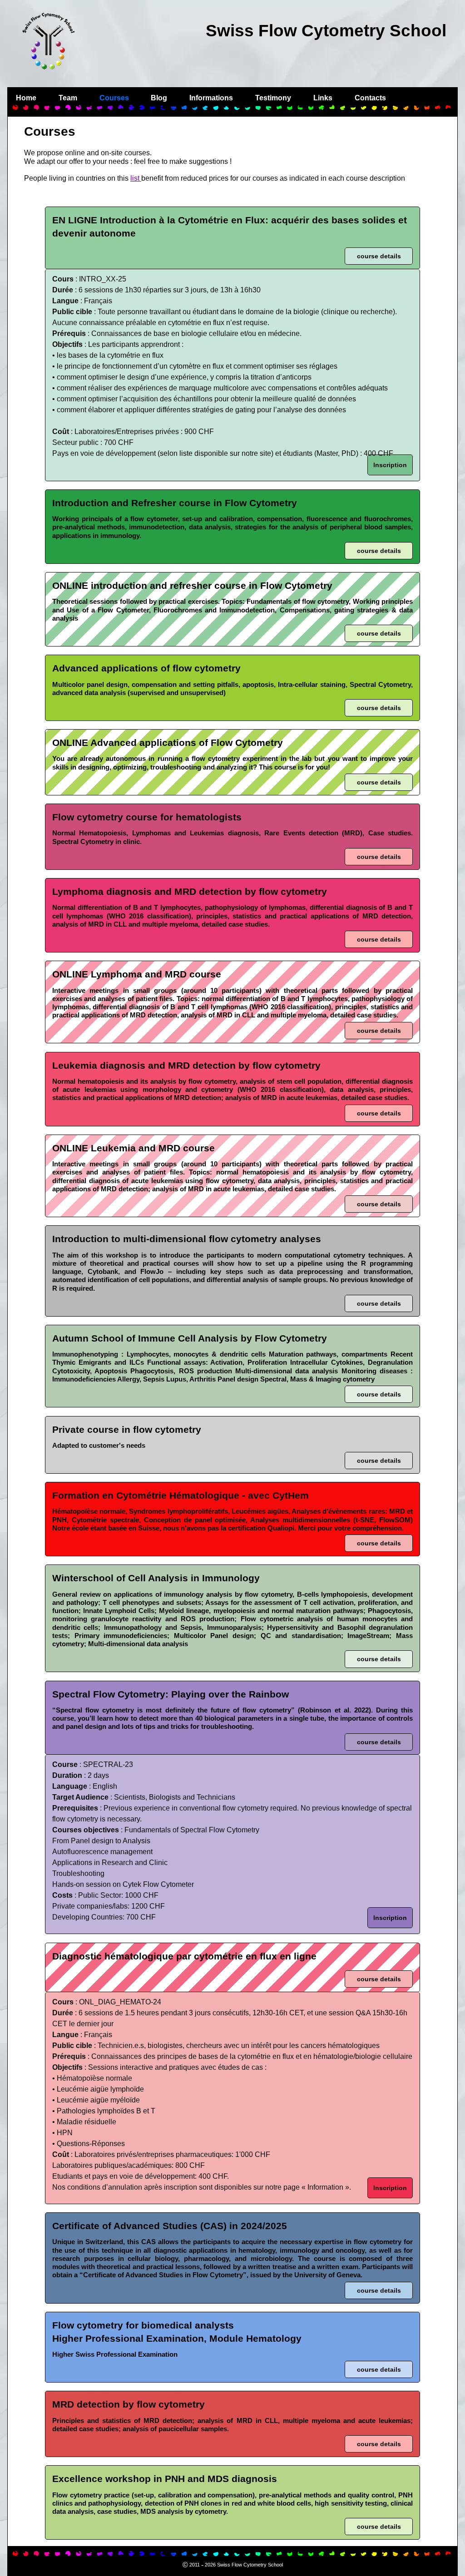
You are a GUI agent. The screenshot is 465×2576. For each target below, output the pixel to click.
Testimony (273, 98)
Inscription (390, 465)
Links (323, 98)
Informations (211, 98)
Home (26, 98)
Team (68, 98)
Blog (159, 98)
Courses (114, 98)
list (136, 178)
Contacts (370, 98)
